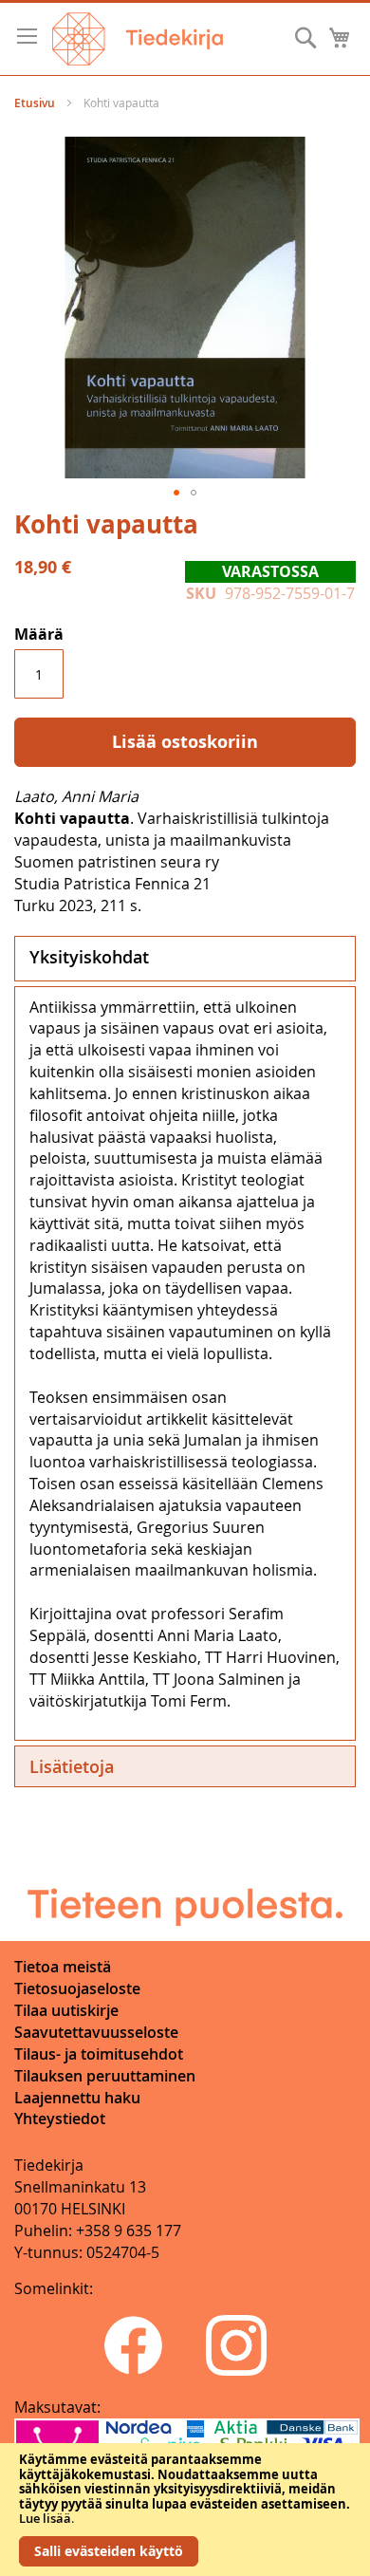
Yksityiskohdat (89, 957)
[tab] (185, 959)
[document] (185, 2510)
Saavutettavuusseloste (96, 2032)
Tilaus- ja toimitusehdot (99, 2054)
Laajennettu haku (77, 2098)
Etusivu (35, 103)
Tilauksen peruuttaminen (105, 2076)
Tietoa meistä (63, 1967)
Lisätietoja (72, 1766)
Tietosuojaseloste (77, 1988)
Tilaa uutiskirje (66, 2010)
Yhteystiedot (60, 2119)
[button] (176, 493)
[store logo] (138, 39)
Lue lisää (45, 2518)
